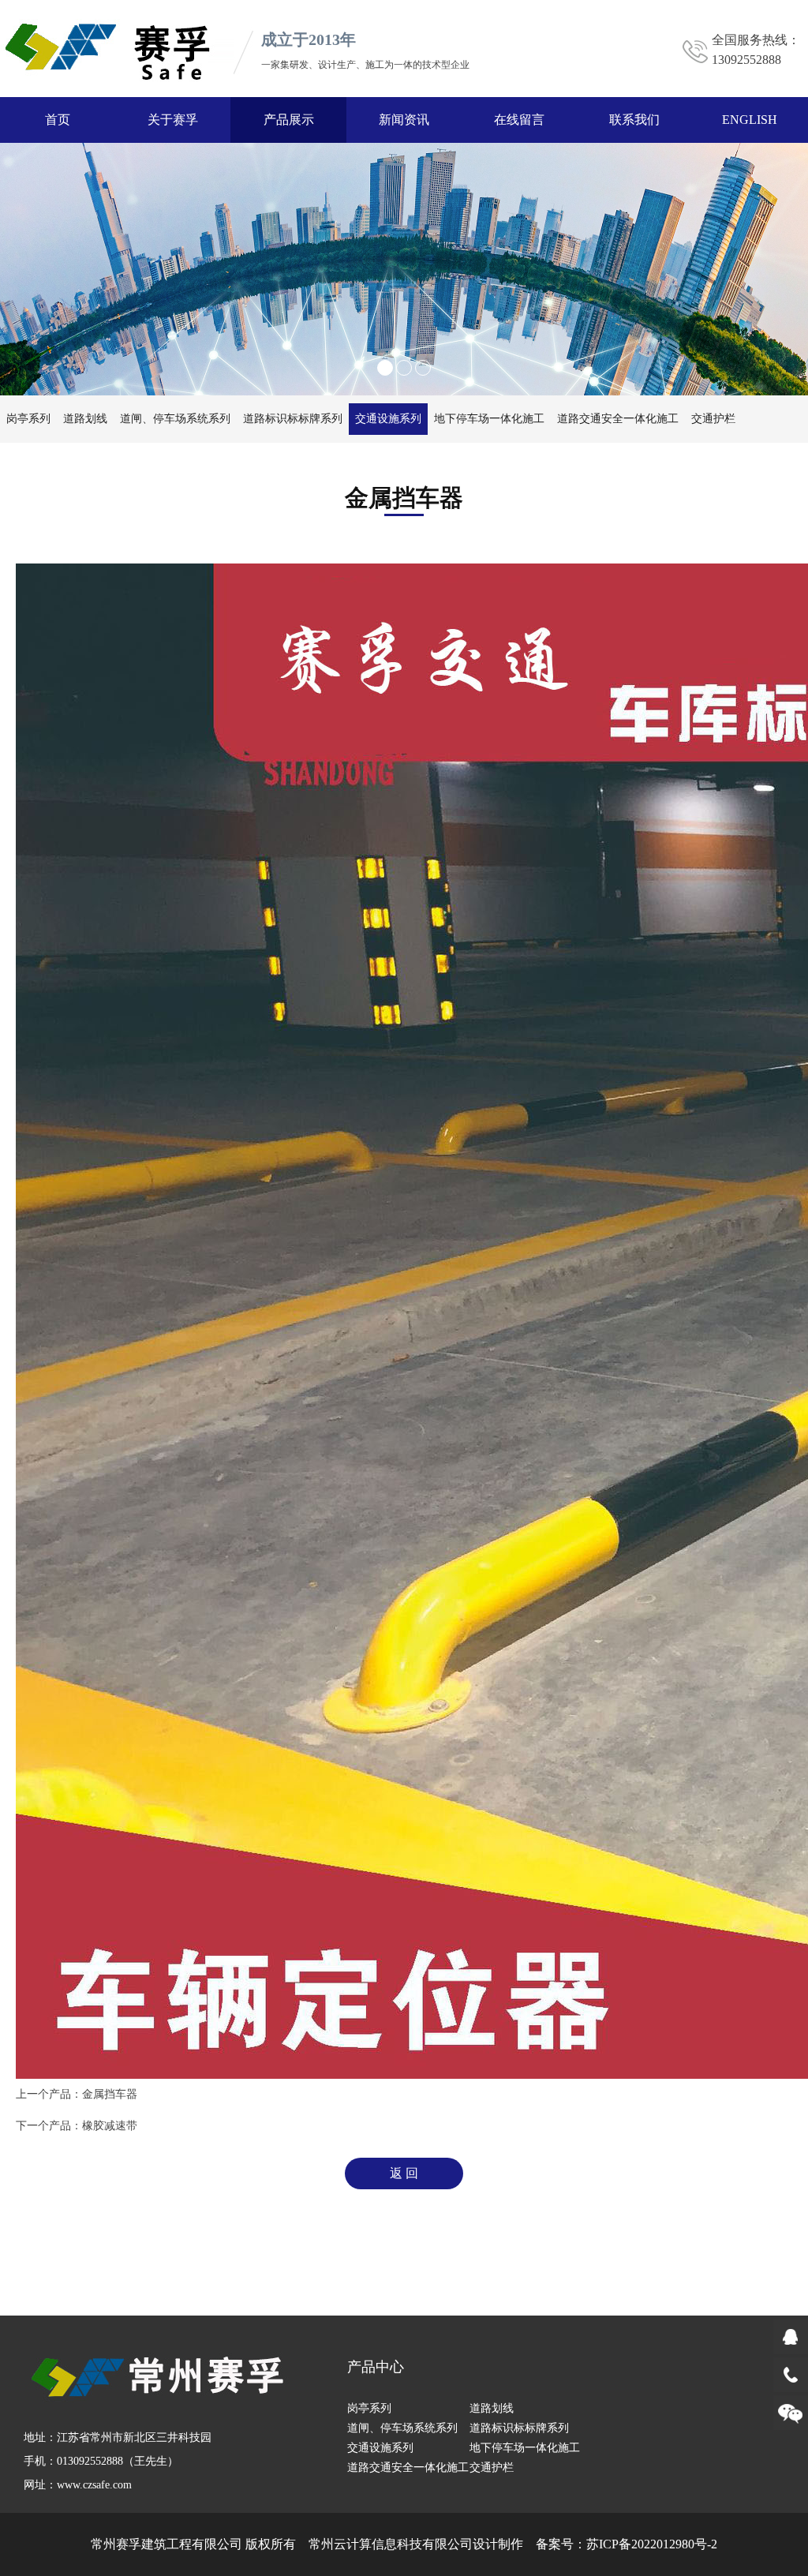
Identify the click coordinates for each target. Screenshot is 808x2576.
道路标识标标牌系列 (293, 419)
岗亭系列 (28, 419)
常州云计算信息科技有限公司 (391, 2544)
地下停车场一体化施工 (489, 419)
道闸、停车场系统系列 (175, 419)
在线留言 (519, 120)
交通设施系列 (388, 419)
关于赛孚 (173, 120)
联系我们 (634, 120)
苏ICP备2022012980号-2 (652, 2544)
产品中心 (376, 2367)
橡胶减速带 (110, 2126)
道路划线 (85, 419)
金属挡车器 (110, 2094)
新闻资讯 (404, 120)
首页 (58, 120)
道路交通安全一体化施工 (618, 419)
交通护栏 (713, 419)
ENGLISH (750, 120)
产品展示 (289, 120)
